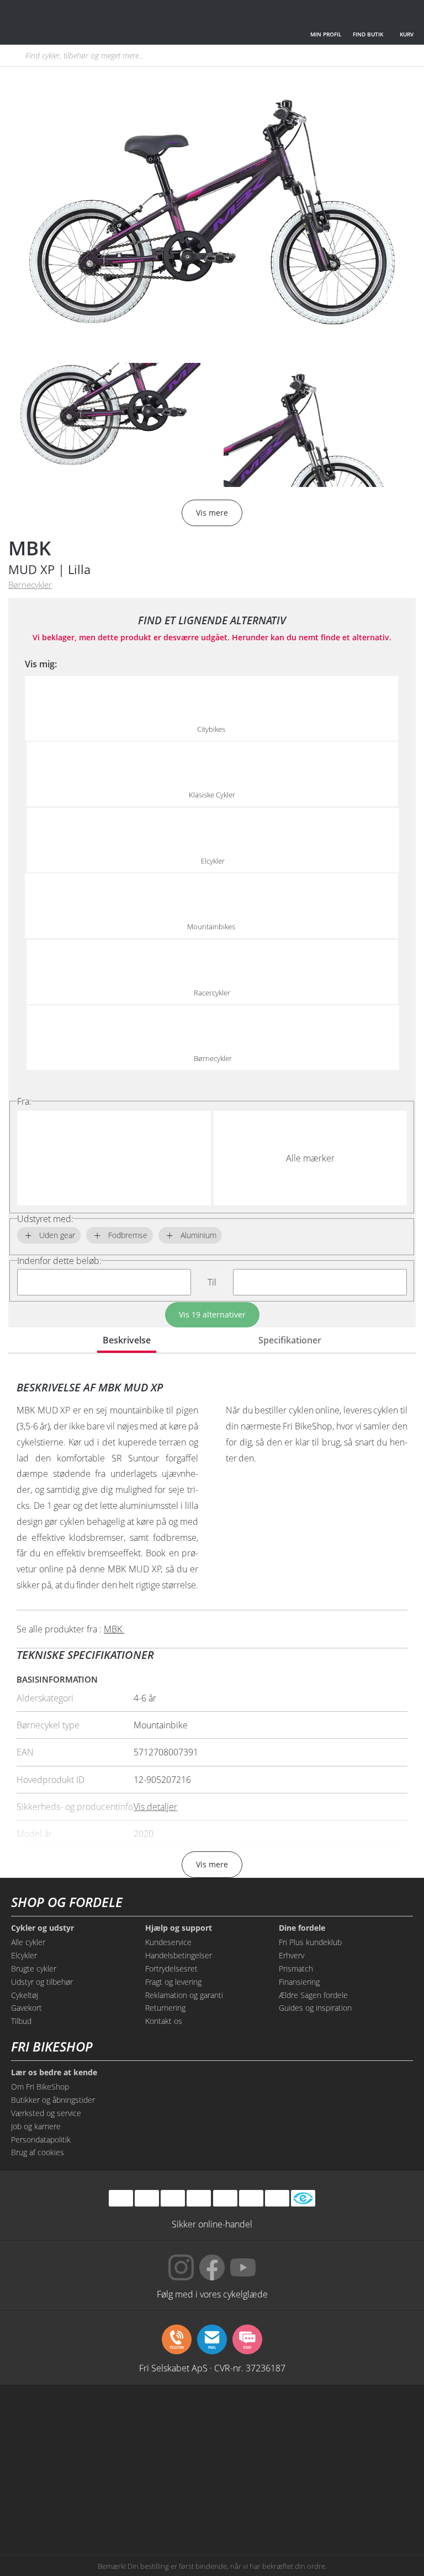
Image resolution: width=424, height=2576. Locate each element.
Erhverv (291, 1955)
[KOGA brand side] (381, 2422)
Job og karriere (36, 2126)
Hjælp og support (179, 1928)
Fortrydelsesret (171, 1969)
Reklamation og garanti (184, 1995)
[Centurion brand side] (43, 2464)
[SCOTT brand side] (297, 2422)
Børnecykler (30, 585)
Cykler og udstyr (43, 1928)
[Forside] (91, 22)
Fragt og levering (173, 1982)
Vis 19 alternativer (212, 1314)
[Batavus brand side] (43, 2422)
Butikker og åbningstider (53, 2100)
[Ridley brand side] (212, 2464)
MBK (30, 548)
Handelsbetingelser (179, 1955)
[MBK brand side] (127, 2422)
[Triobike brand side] (381, 2464)
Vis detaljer (155, 1807)
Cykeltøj (25, 1995)
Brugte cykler (34, 1969)
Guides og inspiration (315, 2008)
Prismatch (296, 1969)
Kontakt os (164, 2021)
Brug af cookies (38, 2152)
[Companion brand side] (127, 2464)
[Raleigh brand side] (127, 2506)
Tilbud (21, 2021)
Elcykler (24, 1955)
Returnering (165, 2008)
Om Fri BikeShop (40, 2087)
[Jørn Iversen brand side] (297, 2506)
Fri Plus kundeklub (310, 1942)
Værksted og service (46, 2113)
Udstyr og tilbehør (42, 1982)
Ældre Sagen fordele (313, 1995)
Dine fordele (302, 1928)
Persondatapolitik (41, 2139)
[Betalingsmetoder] (199, 2198)
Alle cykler (28, 1942)
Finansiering (299, 1982)
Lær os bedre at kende (54, 2072)
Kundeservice (168, 1942)
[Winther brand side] (212, 2422)
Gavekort (26, 2008)
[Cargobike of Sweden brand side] (297, 2464)
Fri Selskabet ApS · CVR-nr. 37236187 (212, 2368)
